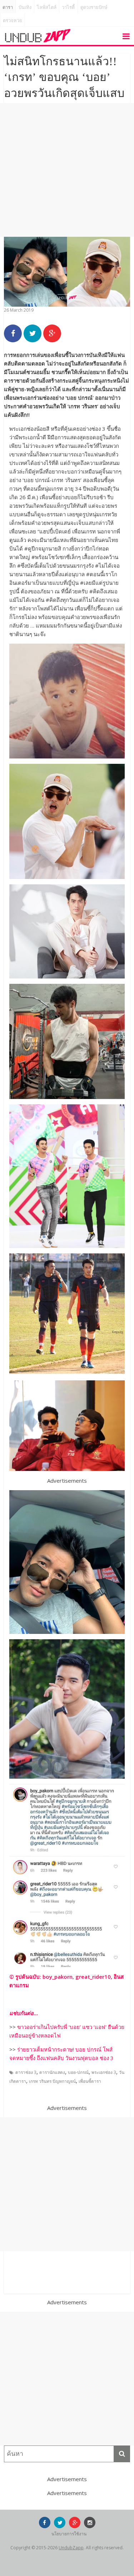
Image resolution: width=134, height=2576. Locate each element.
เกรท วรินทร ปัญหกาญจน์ (52, 2081)
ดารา (8, 7)
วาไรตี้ (68, 7)
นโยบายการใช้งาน (69, 2534)
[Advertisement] (67, 170)
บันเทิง (25, 7)
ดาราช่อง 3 (26, 2072)
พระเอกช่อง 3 (104, 2072)
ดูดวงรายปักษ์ (94, 7)
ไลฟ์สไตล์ (47, 7)
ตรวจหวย (13, 21)
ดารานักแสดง (52, 2072)
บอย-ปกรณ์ (78, 2072)
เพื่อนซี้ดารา (90, 2081)
